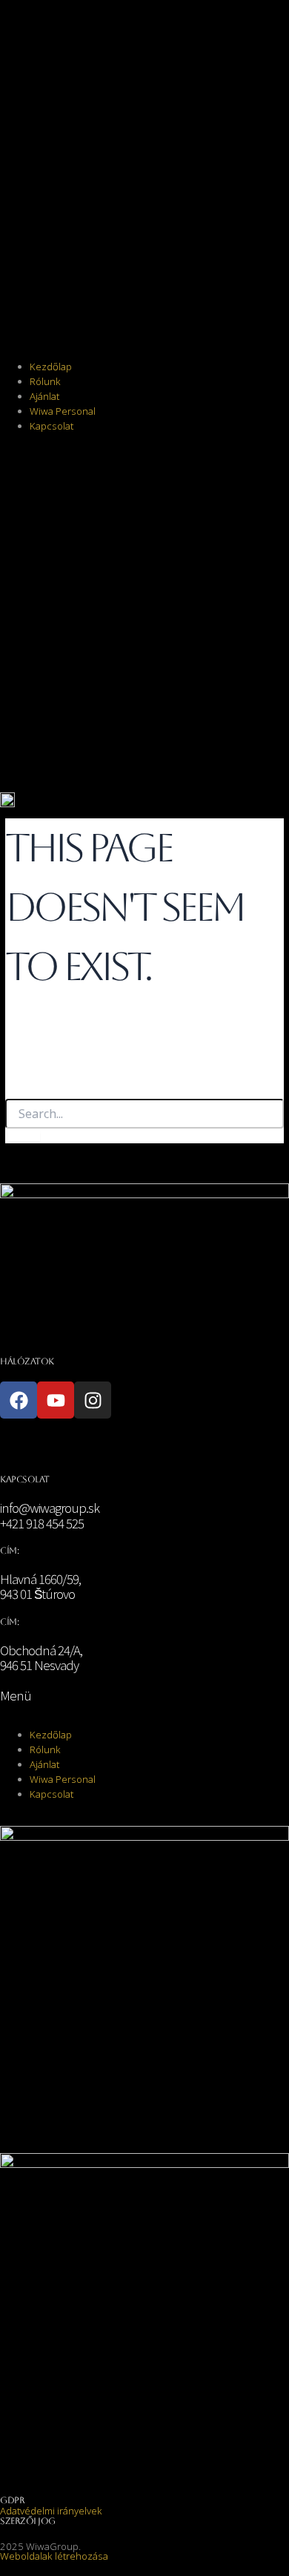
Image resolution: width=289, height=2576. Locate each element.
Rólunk (45, 381)
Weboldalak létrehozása (54, 2556)
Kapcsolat (52, 426)
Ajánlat (44, 396)
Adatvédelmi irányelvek (51, 2511)
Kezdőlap (51, 367)
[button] (144, 182)
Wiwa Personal (63, 411)
